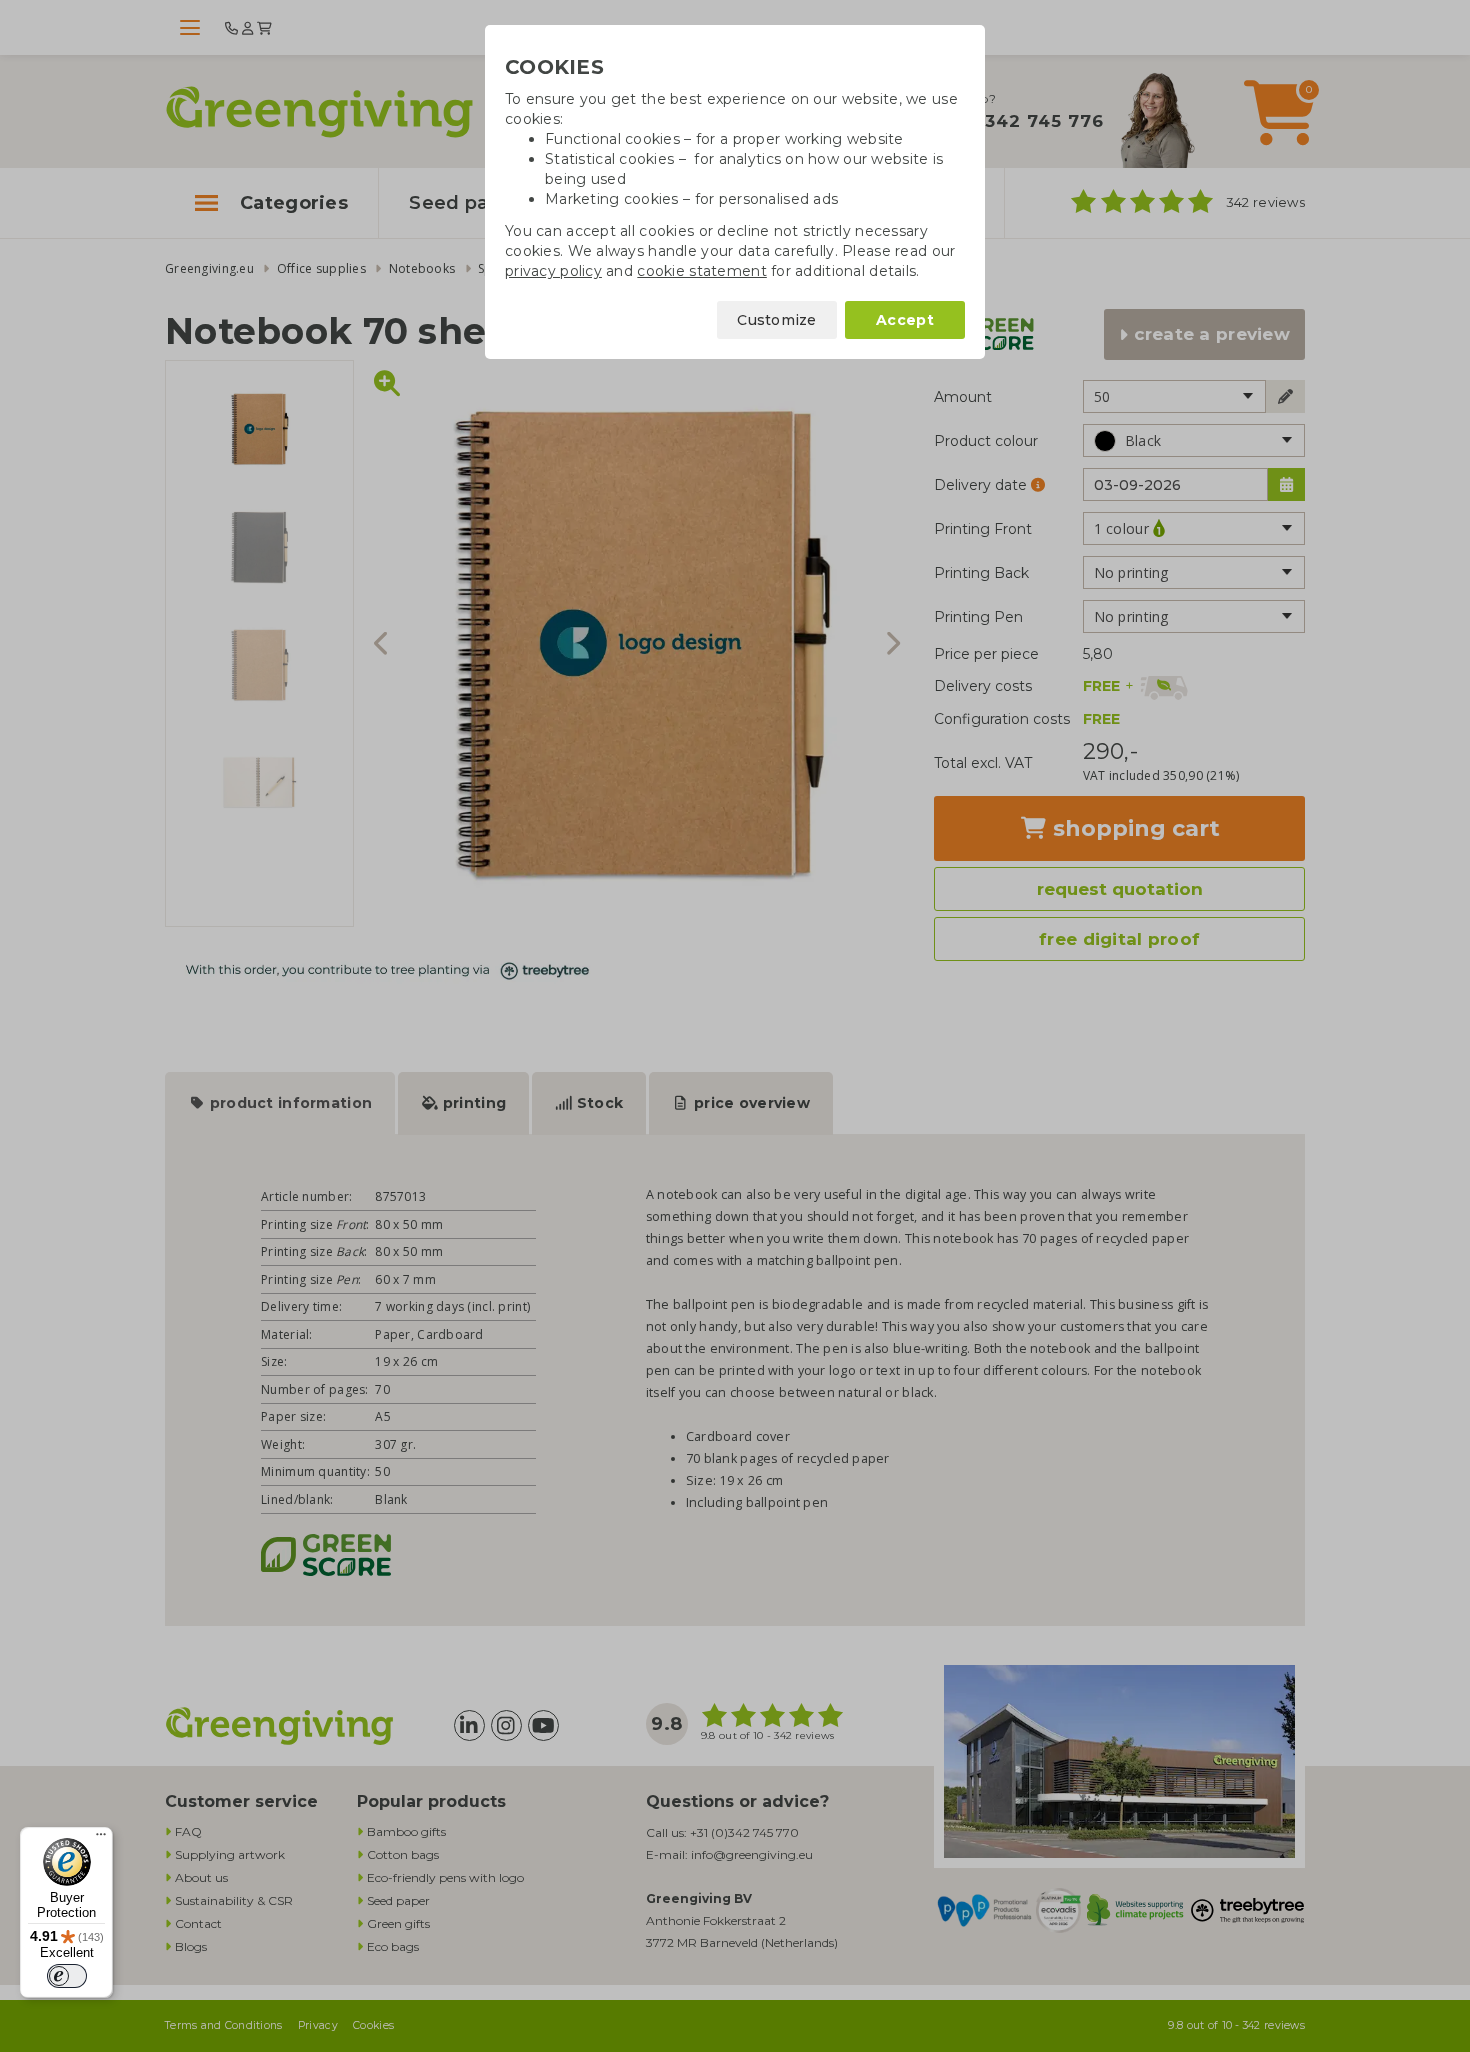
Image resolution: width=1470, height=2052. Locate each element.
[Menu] (101, 1839)
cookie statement (701, 271)
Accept (905, 320)
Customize (777, 320)
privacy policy (553, 271)
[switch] (67, 1976)
